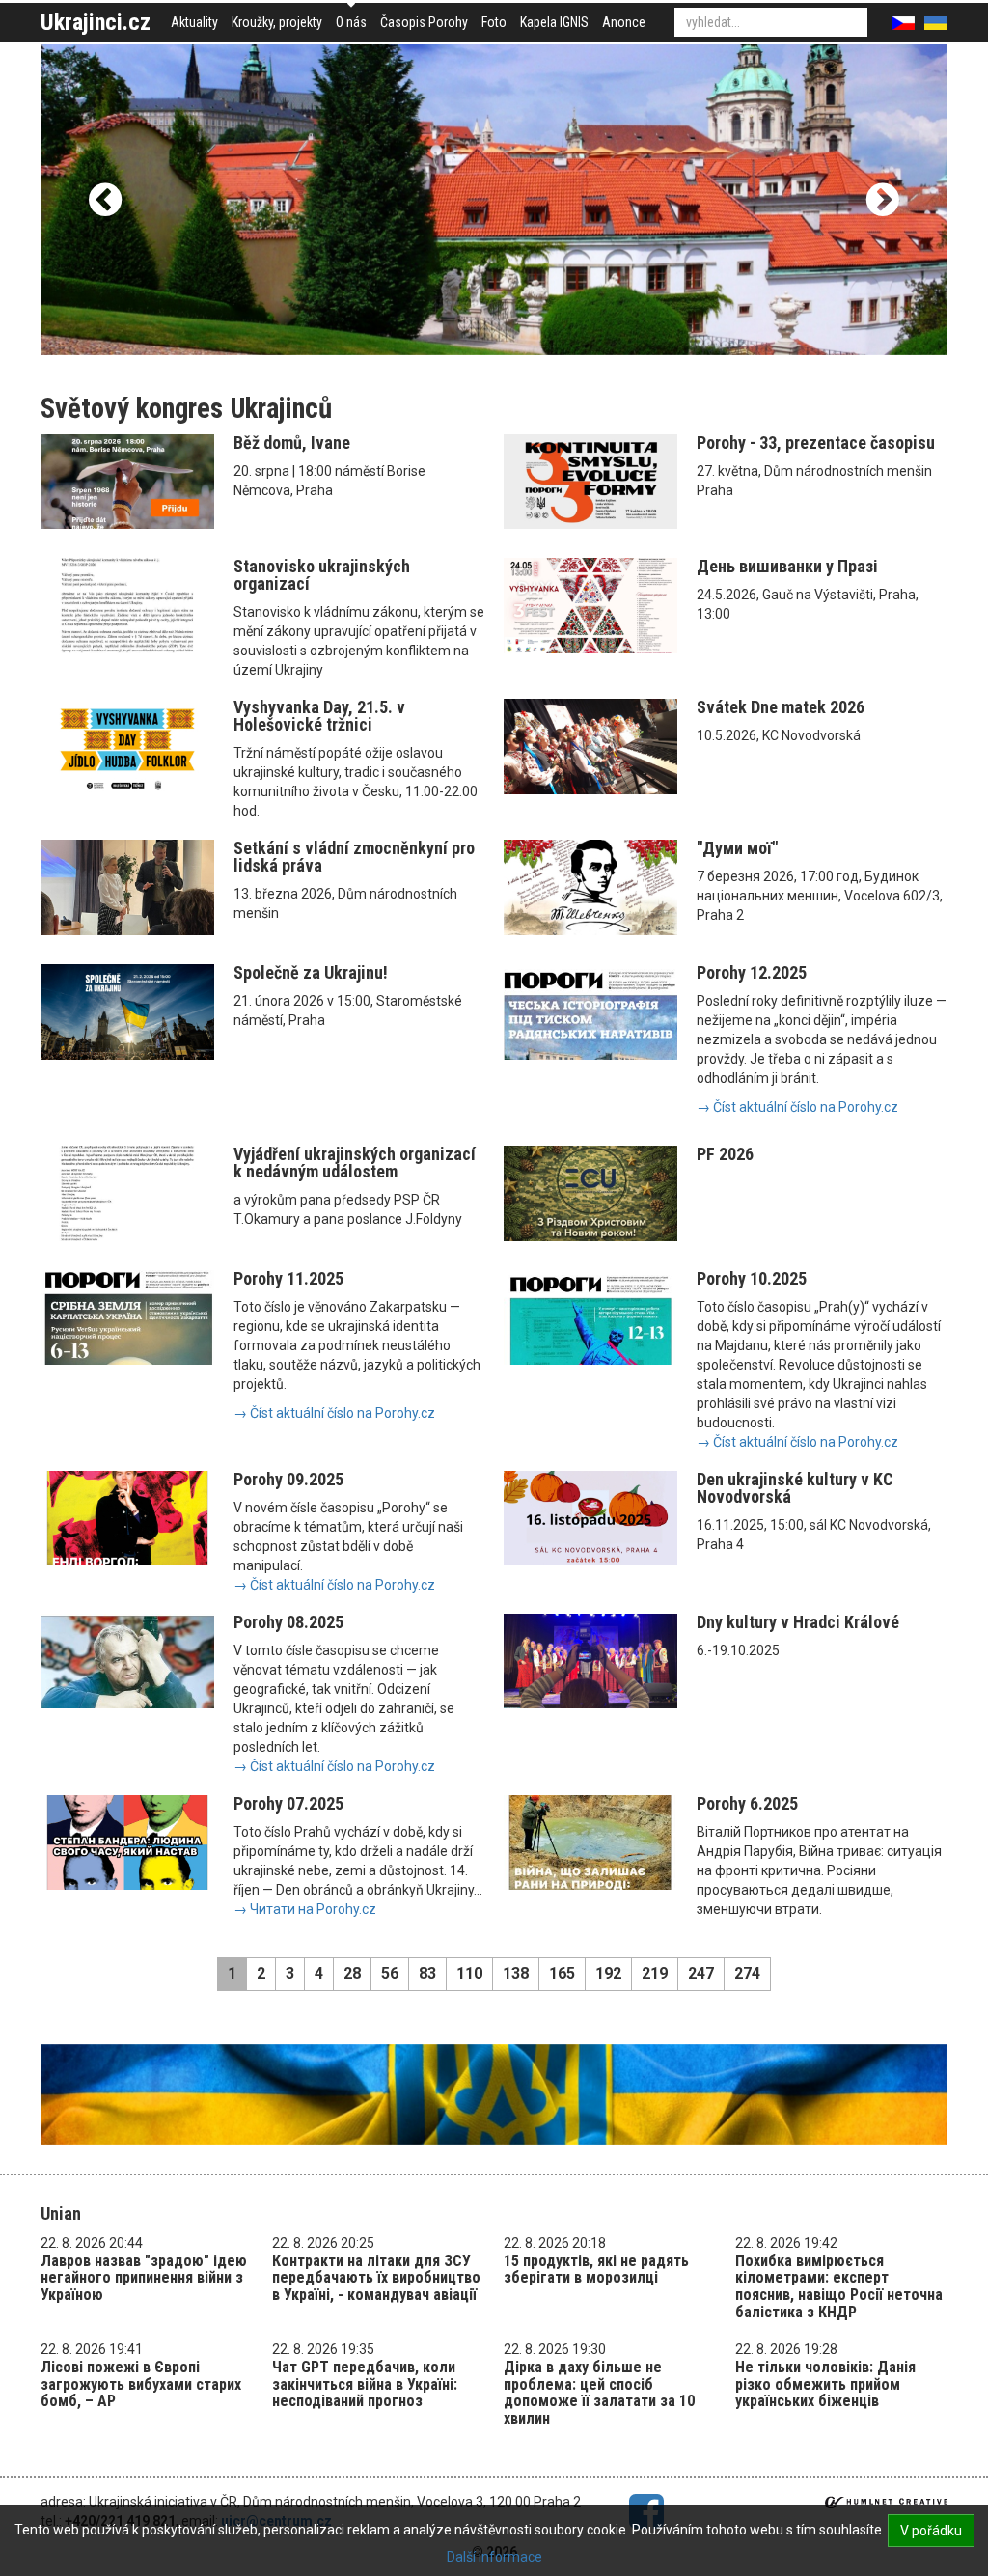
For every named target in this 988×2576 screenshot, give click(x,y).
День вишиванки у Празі (787, 566)
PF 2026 (725, 1154)
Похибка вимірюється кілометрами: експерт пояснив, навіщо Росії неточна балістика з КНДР (839, 2286)
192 (608, 1973)
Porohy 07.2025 (288, 1803)
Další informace (494, 2557)
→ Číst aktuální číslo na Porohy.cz (797, 1107)
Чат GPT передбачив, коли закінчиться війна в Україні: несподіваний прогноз (365, 2384)
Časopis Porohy (424, 22)
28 (352, 1973)
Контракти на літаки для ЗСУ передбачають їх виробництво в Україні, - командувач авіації (376, 2278)
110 (469, 1973)
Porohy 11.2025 (288, 1278)
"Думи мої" (737, 848)
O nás (351, 22)
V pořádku (931, 2531)
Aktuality (194, 22)
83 (427, 1973)
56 (390, 1973)
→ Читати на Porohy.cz (305, 1909)
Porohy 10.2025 (752, 1278)
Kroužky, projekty (277, 22)
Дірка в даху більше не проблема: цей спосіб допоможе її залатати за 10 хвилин (599, 2393)
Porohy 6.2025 (747, 1803)
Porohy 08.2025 (288, 1622)
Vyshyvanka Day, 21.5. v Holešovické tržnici (319, 716)
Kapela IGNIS (554, 22)
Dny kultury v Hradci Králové (798, 1622)
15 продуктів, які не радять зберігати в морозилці (596, 2270)
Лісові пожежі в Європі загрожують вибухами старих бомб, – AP (141, 2384)
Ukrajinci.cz (96, 22)
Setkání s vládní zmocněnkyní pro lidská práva (354, 857)
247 (701, 1973)
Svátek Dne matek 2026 (781, 707)
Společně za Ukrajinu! (311, 972)
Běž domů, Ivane (292, 443)
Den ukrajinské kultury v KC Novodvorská (795, 1488)
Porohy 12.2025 (752, 972)
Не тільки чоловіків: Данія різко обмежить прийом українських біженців (825, 2384)
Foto (494, 22)
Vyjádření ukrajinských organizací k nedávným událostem (355, 1163)
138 (516, 1973)
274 (747, 1973)
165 (562, 1973)
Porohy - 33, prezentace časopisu (816, 443)
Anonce (624, 22)
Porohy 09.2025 (288, 1479)
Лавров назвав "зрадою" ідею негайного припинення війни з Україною (144, 2278)
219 (655, 1973)
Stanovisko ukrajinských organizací (322, 575)
